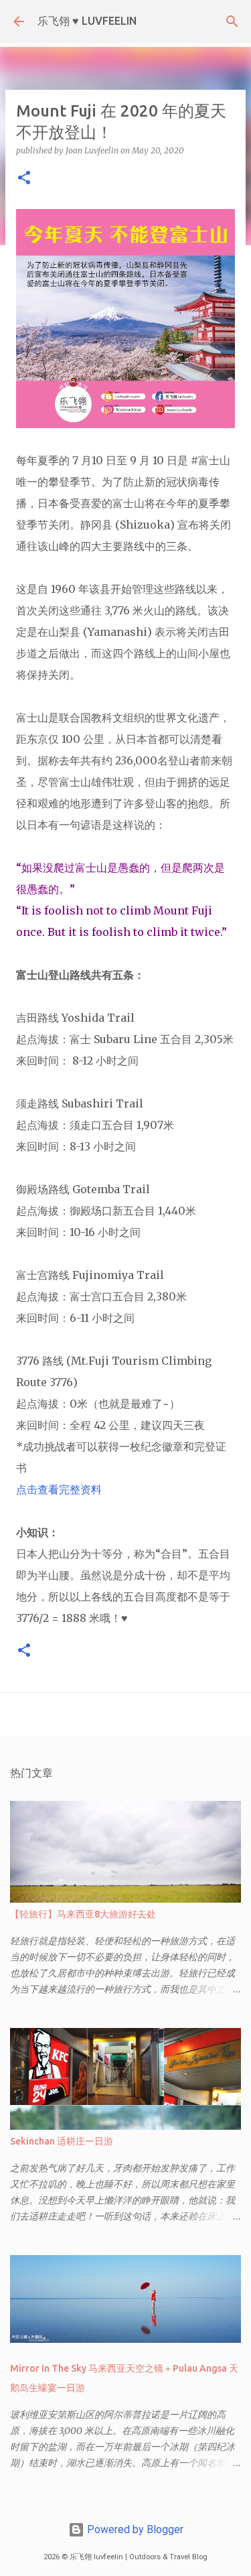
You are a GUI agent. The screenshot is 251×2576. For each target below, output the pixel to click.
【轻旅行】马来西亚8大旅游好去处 (83, 1914)
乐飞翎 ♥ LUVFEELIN (87, 21)
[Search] (232, 21)
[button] (24, 179)
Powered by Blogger (134, 2529)
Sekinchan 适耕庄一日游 (62, 2141)
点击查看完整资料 (59, 1489)
